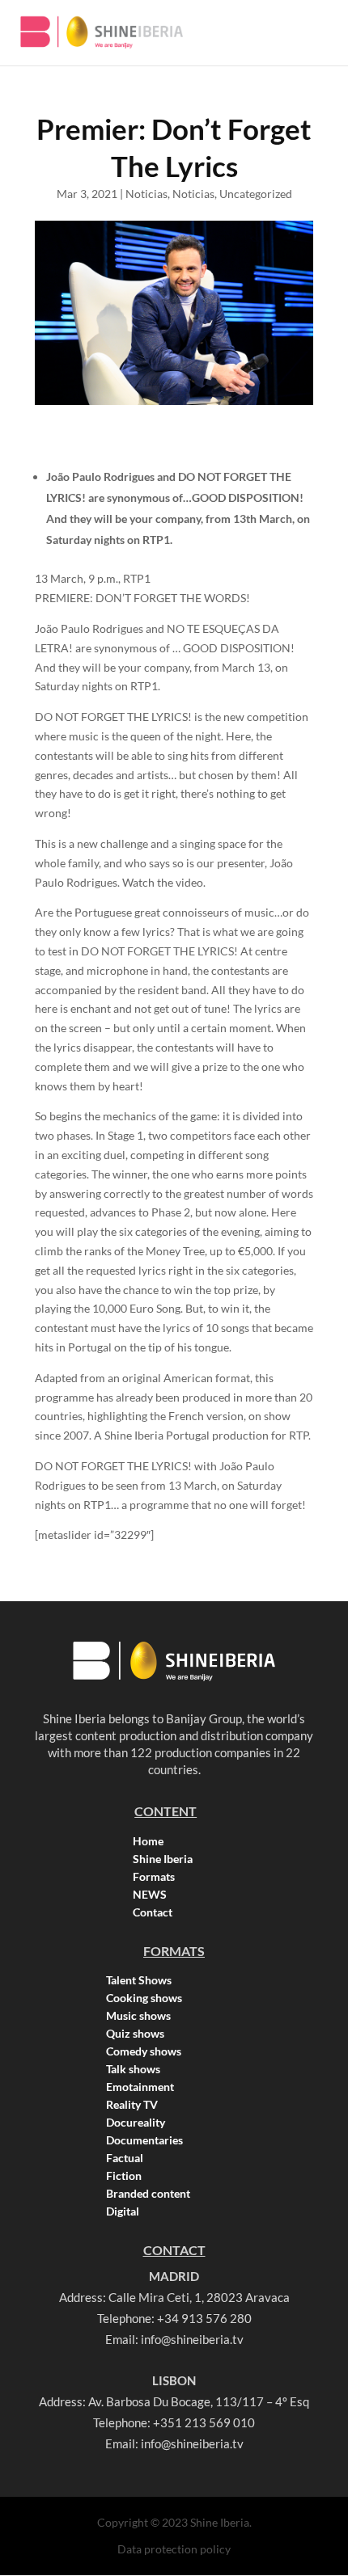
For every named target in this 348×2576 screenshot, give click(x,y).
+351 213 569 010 (204, 2422)
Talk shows (133, 2069)
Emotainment (140, 2087)
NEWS (150, 1895)
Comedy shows (144, 2051)
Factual (125, 2158)
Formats (154, 1877)
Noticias (146, 194)
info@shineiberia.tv (192, 2339)
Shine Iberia (163, 1859)
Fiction (124, 2176)
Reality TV (132, 2105)
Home (148, 1841)
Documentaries (144, 2140)
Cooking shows (144, 1998)
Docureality (136, 2123)
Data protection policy (174, 2549)
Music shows (138, 2016)
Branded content (148, 2194)
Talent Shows (139, 1980)
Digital (123, 2211)
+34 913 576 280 (204, 2318)
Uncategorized (256, 194)
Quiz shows (135, 2034)
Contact (153, 1912)
